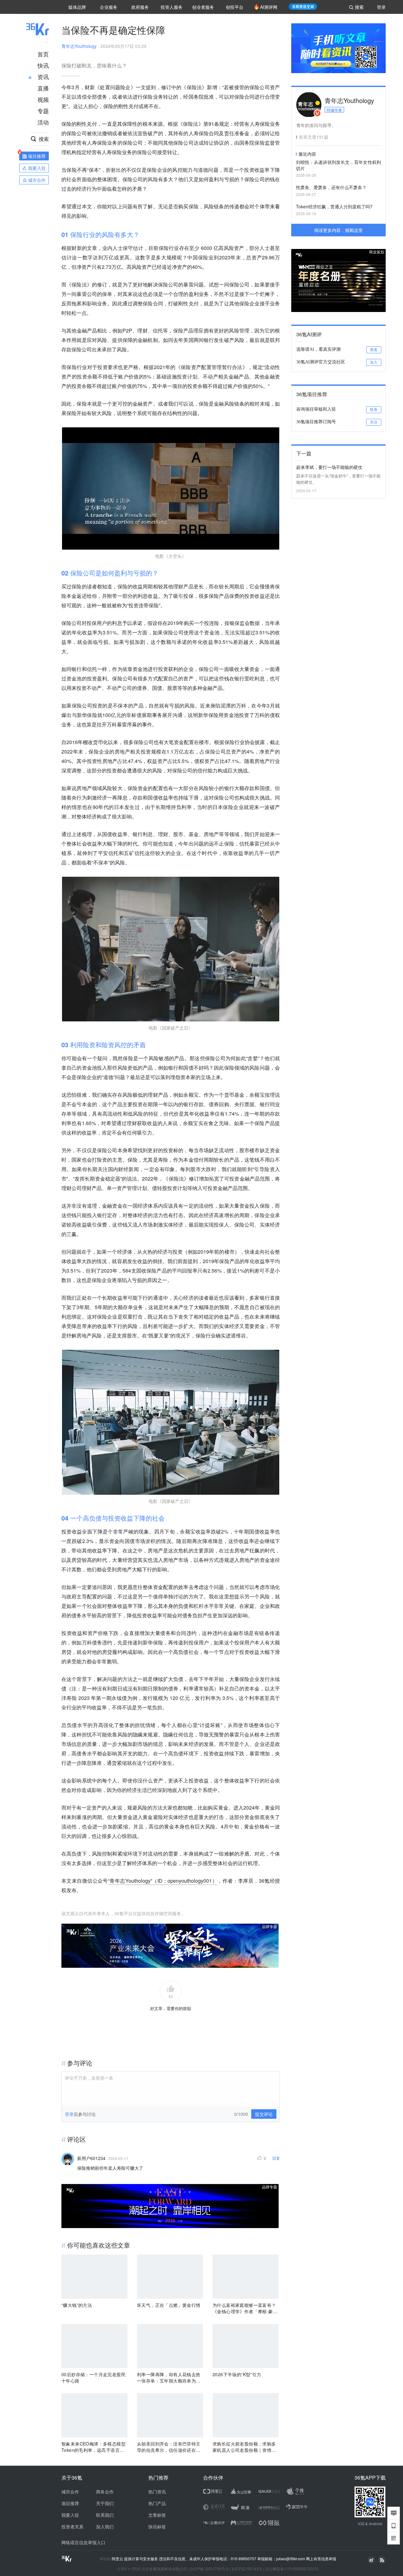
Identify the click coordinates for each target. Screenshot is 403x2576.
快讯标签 (157, 2527)
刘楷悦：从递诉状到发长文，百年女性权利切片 (338, 165)
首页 (43, 54)
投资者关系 (72, 2527)
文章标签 (157, 2515)
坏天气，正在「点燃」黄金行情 (169, 2305)
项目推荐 (70, 2503)
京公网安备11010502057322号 (292, 2569)
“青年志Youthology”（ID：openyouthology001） (163, 1881)
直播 (43, 88)
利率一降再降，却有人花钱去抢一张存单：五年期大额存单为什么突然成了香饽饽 (169, 2377)
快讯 (43, 65)
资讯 (43, 77)
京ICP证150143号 (247, 2569)
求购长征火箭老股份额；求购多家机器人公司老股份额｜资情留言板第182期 (244, 2447)
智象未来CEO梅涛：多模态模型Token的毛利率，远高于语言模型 (94, 2447)
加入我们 (105, 2527)
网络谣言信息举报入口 (83, 2542)
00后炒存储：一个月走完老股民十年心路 (94, 2377)
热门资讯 (157, 2492)
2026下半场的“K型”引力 (237, 2374)
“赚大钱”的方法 (77, 2305)
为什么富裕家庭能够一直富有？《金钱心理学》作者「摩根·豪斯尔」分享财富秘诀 (245, 2308)
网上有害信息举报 (321, 2559)
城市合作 (70, 2492)
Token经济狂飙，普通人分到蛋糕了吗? (334, 206)
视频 (43, 99)
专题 (43, 111)
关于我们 (105, 2503)
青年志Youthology (79, 46)
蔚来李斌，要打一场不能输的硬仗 (329, 467)
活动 (43, 122)
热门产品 (157, 2503)
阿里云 (118, 2559)
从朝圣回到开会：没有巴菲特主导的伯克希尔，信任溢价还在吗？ (169, 2447)
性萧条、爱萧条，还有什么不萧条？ (331, 187)
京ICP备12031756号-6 (209, 2569)
